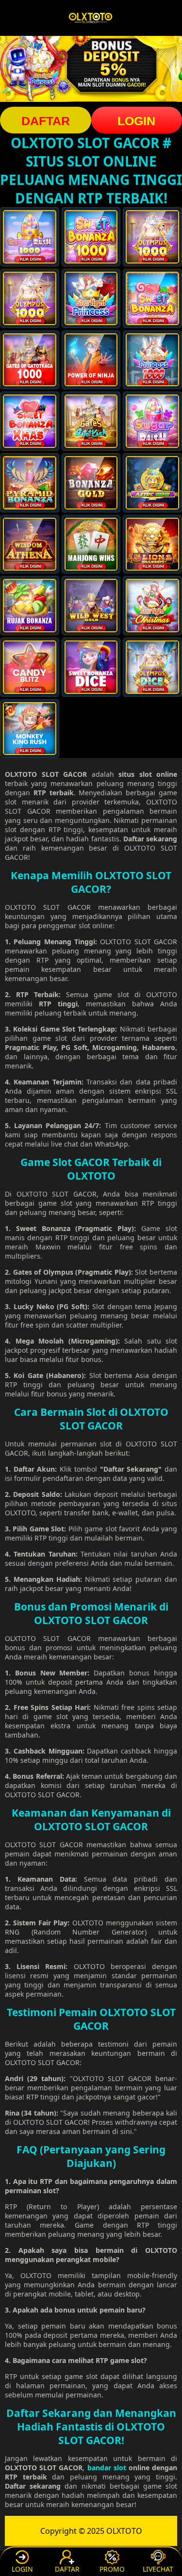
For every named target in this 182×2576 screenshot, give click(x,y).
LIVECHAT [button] (158, 2569)
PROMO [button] (112, 2569)
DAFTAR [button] (46, 121)
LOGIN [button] (22, 2569)
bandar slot (107, 2468)
